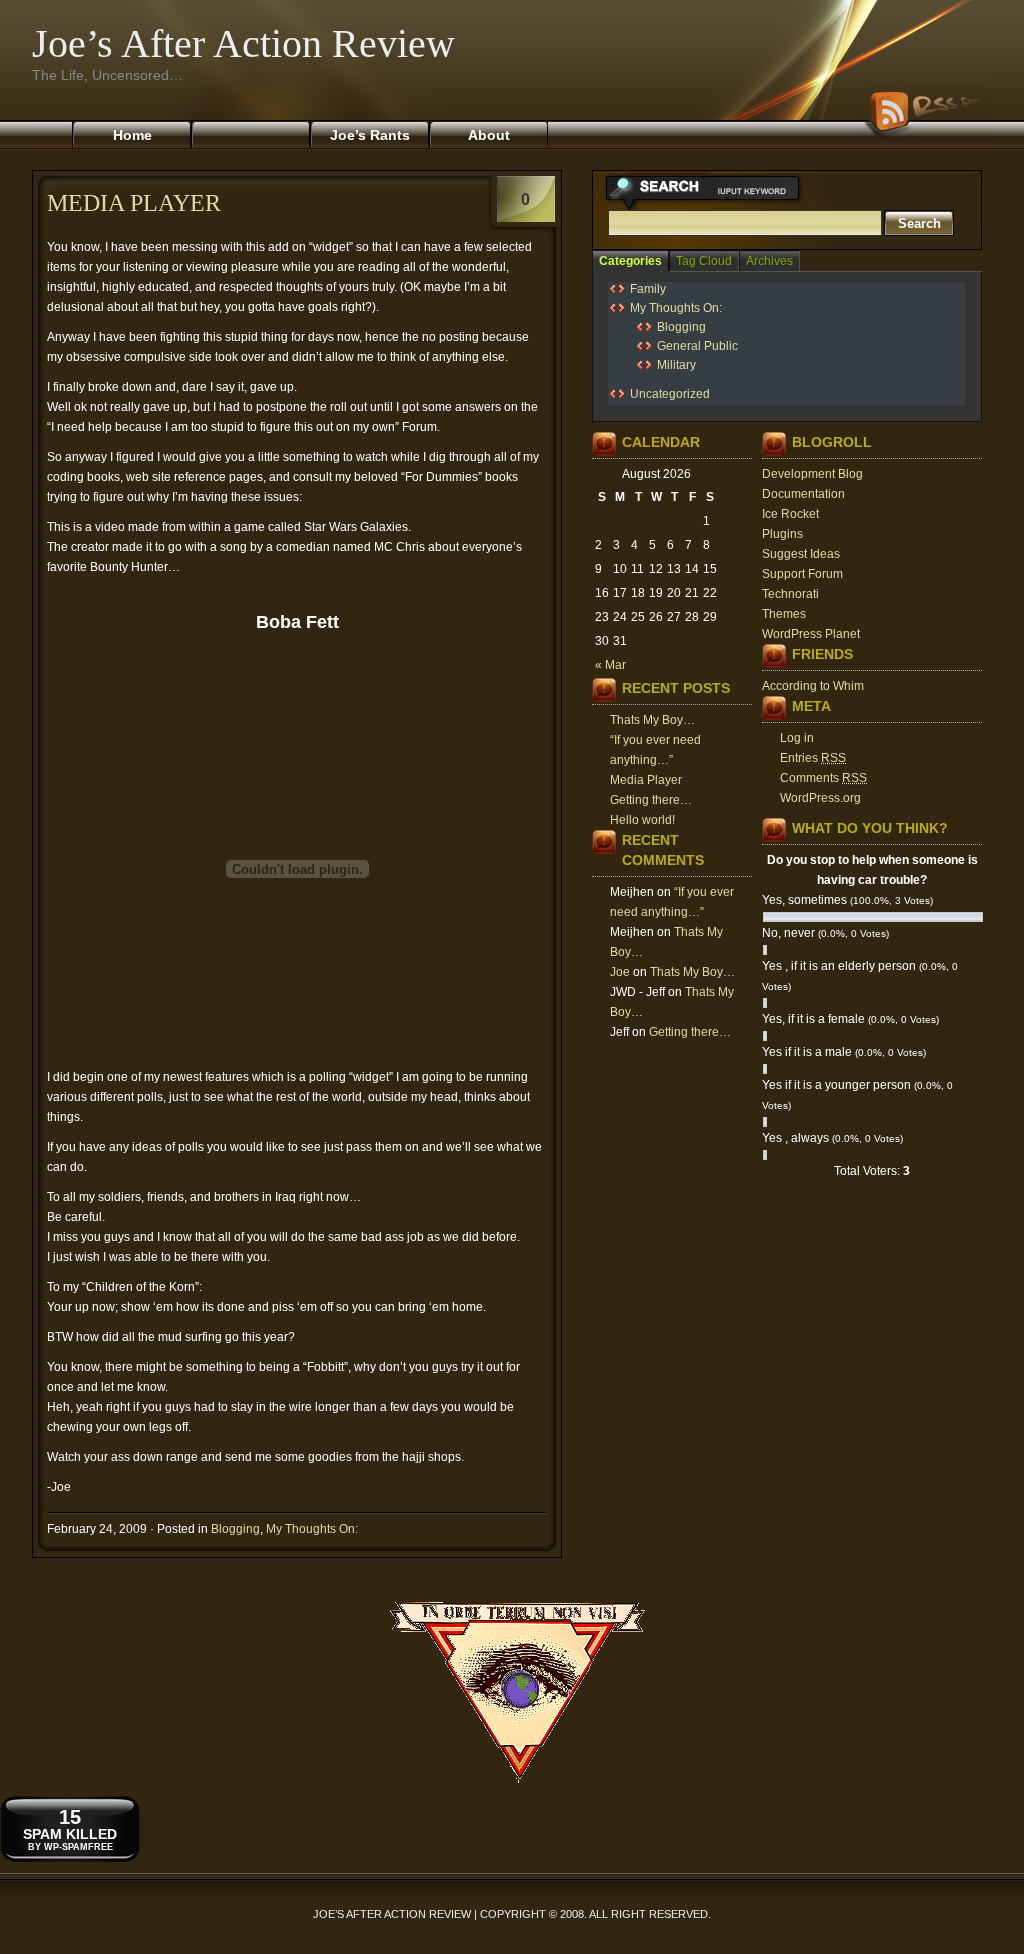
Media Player (134, 203)
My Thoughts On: (312, 1529)
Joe (620, 972)
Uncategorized (670, 394)
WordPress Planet (811, 634)
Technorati (790, 594)
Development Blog (812, 474)
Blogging (235, 1529)
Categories (630, 261)
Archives (769, 261)
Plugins (782, 534)
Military (676, 365)
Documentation (803, 494)
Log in (797, 738)
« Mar (610, 665)
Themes (784, 614)
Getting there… (651, 800)
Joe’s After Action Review (243, 43)
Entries (813, 758)
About (489, 135)
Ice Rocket (790, 514)
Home (132, 135)
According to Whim (813, 686)
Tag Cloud (704, 261)
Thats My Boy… (652, 720)
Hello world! (642, 820)
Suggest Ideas (801, 554)
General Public (697, 346)
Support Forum (802, 574)
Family (648, 289)
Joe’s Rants (370, 135)
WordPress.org (820, 798)
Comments (823, 778)
